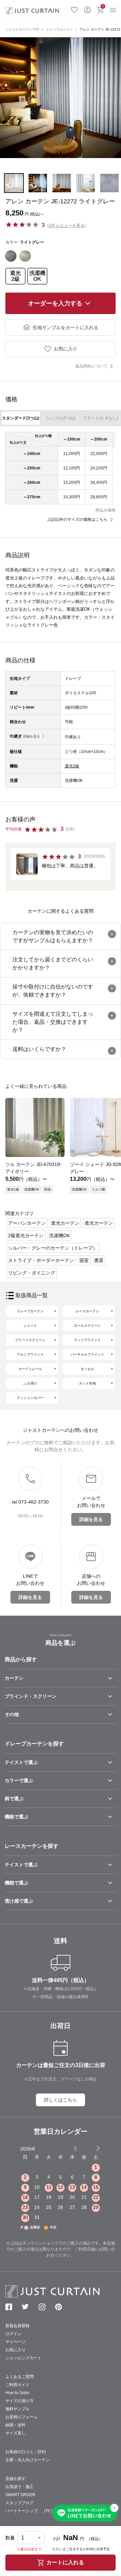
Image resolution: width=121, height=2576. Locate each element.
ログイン (87, 9)
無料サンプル (17, 2409)
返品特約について (91, 366)
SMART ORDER (20, 2495)
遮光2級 (15, 276)
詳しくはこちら (61, 2100)
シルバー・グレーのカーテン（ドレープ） (53, 1248)
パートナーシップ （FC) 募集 (35, 2511)
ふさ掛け (30, 1383)
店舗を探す (15, 2479)
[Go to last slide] (92, 2148)
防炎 (48, 1189)
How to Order (17, 2393)
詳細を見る (32, 736)
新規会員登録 (17, 2326)
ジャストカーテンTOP (22, 29)
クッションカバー (30, 1398)
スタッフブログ (19, 2503)
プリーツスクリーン (30, 1340)
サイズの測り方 (19, 2401)
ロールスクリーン (87, 1326)
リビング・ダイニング (32, 1273)
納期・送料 (15, 2425)
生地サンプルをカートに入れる (66, 327)
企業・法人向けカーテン (28, 2460)
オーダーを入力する (55, 303)
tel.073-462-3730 (30, 1502)
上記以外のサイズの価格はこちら (77, 519)
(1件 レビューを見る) (67, 225)
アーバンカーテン (27, 1223)
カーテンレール (30, 1369)
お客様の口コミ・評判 (26, 2452)
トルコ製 (98, 1189)
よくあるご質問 (19, 2377)
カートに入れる (65, 2562)
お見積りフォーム (22, 2417)
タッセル (87, 1369)
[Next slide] (98, 2148)
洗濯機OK (37, 276)
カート (103, 6)
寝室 (84, 1260)
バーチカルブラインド (87, 1354)
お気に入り (74, 9)
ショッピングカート (24, 2358)
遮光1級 (13, 1189)
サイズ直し (15, 2433)
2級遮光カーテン (26, 1235)
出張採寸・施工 (19, 2487)
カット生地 (87, 1383)
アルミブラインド (30, 1354)
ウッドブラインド (87, 1340)
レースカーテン (87, 1311)
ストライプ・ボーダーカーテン (41, 1260)
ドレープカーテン (59, 29)
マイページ (15, 2342)
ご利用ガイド (17, 2385)
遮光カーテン (65, 1223)
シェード (30, 1326)
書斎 (99, 1260)
